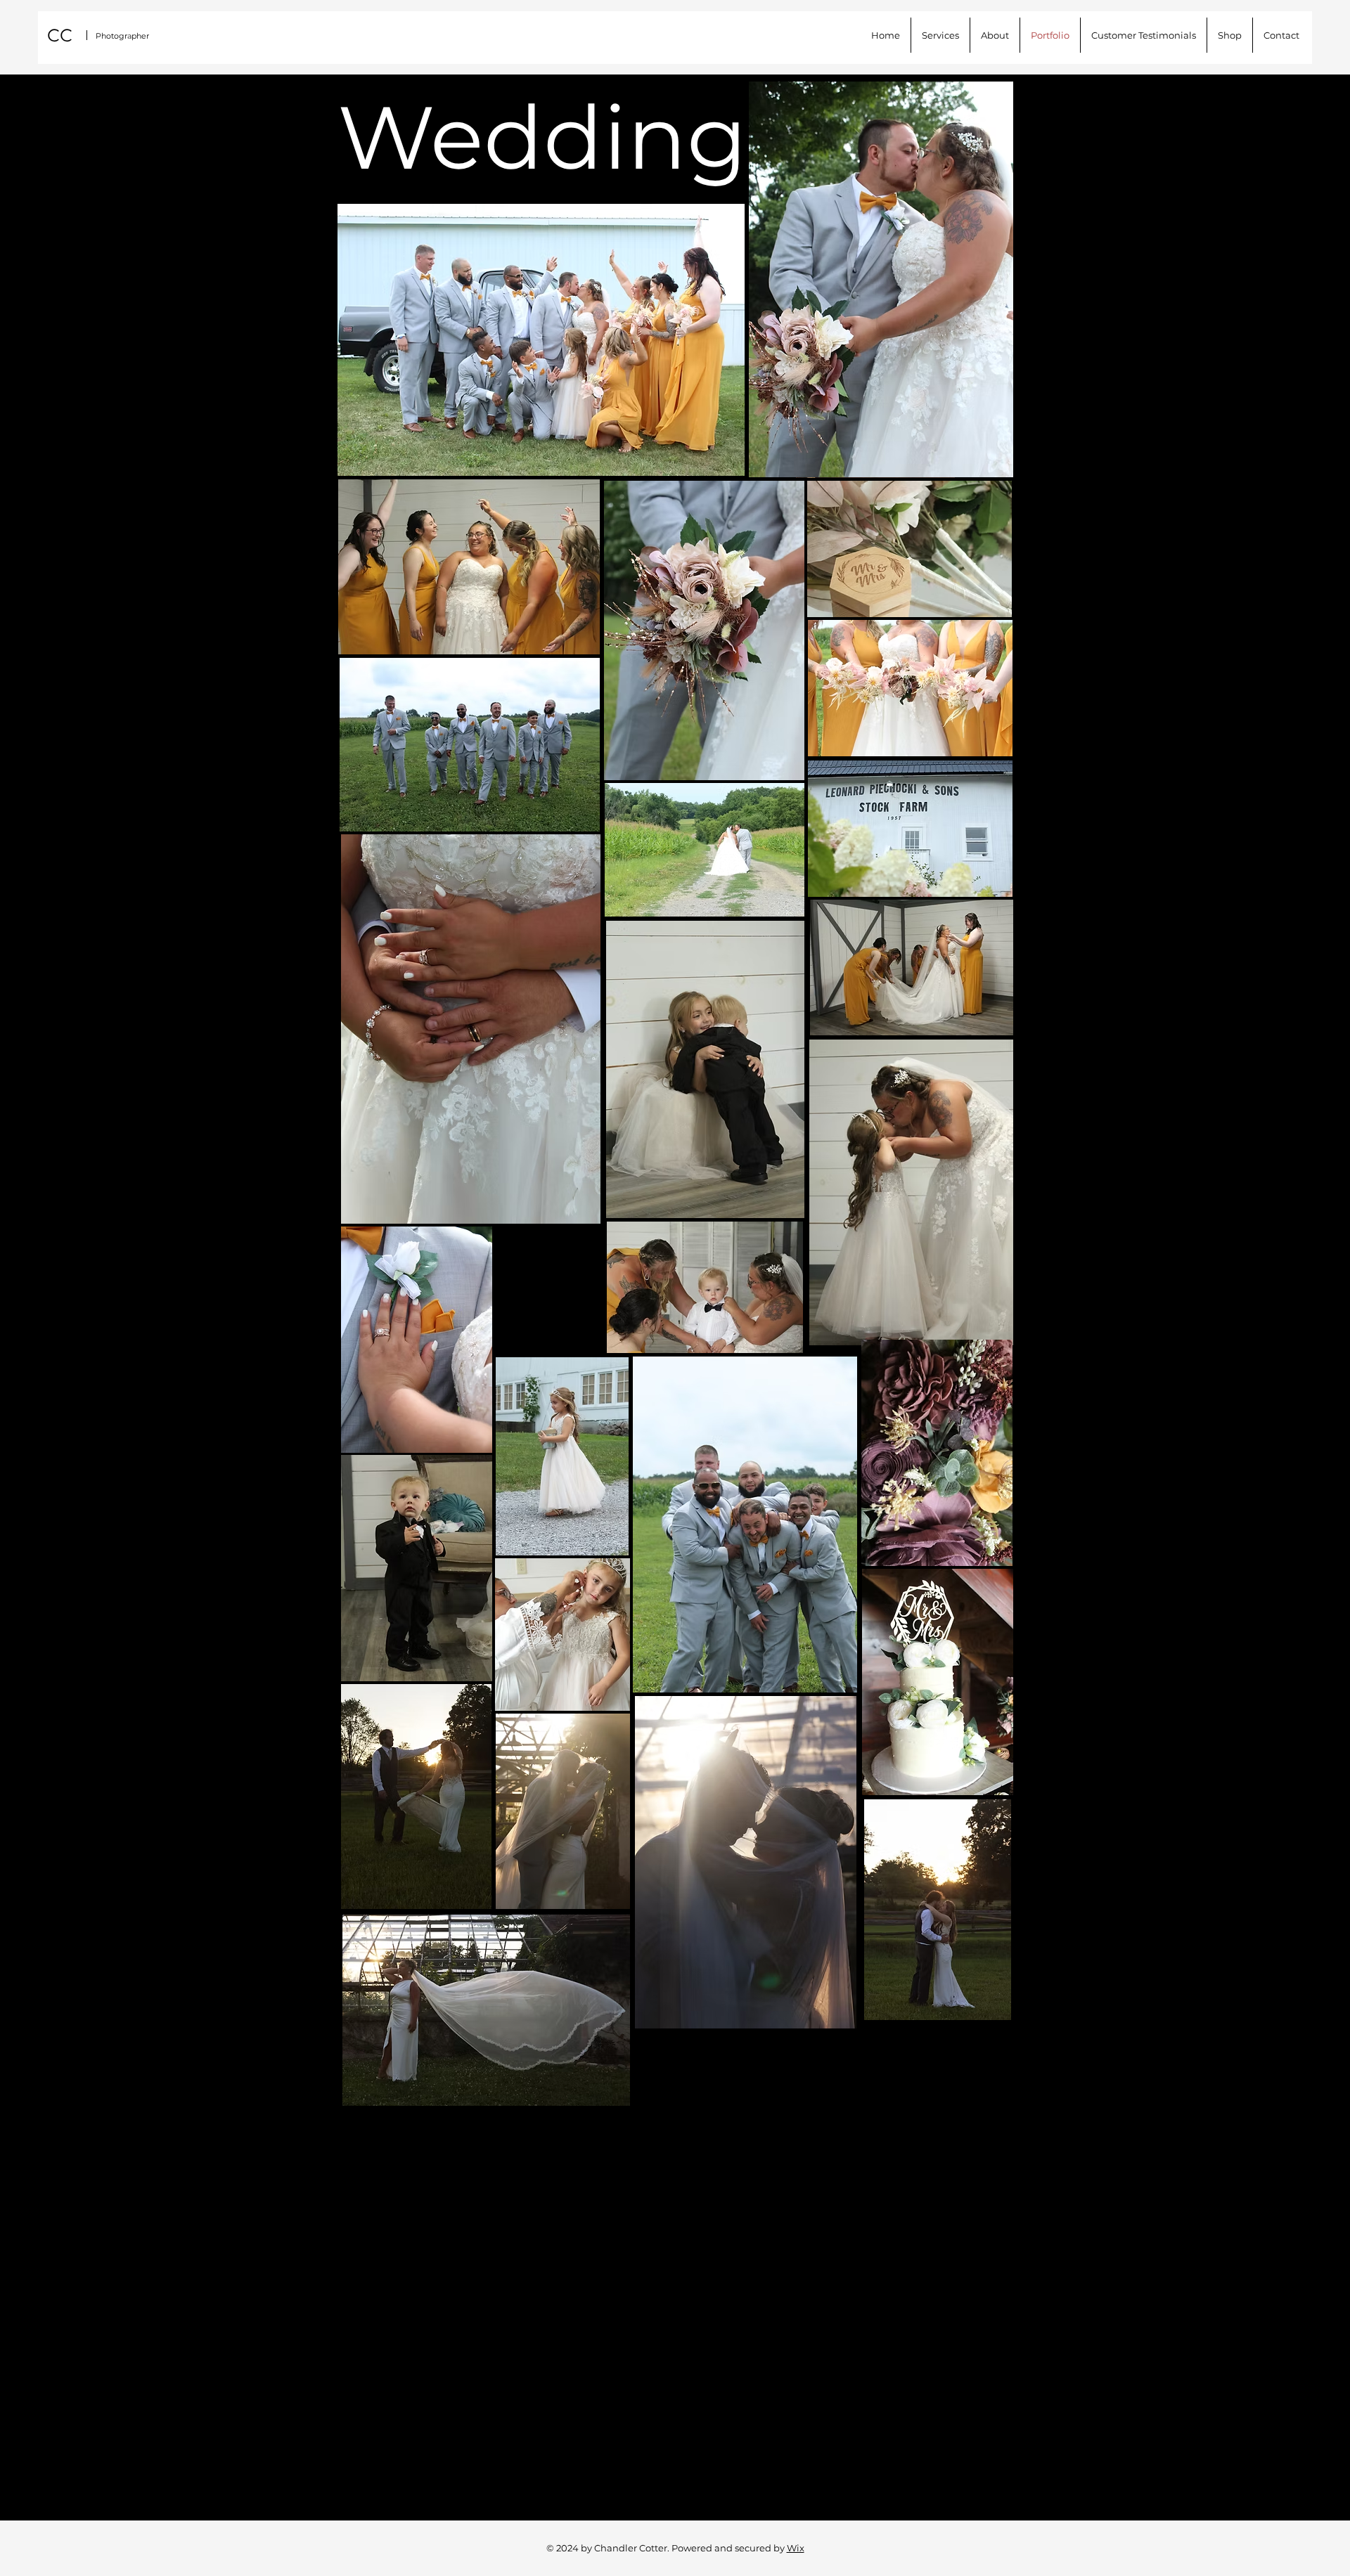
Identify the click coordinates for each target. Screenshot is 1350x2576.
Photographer (122, 36)
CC (60, 35)
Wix (796, 2548)
